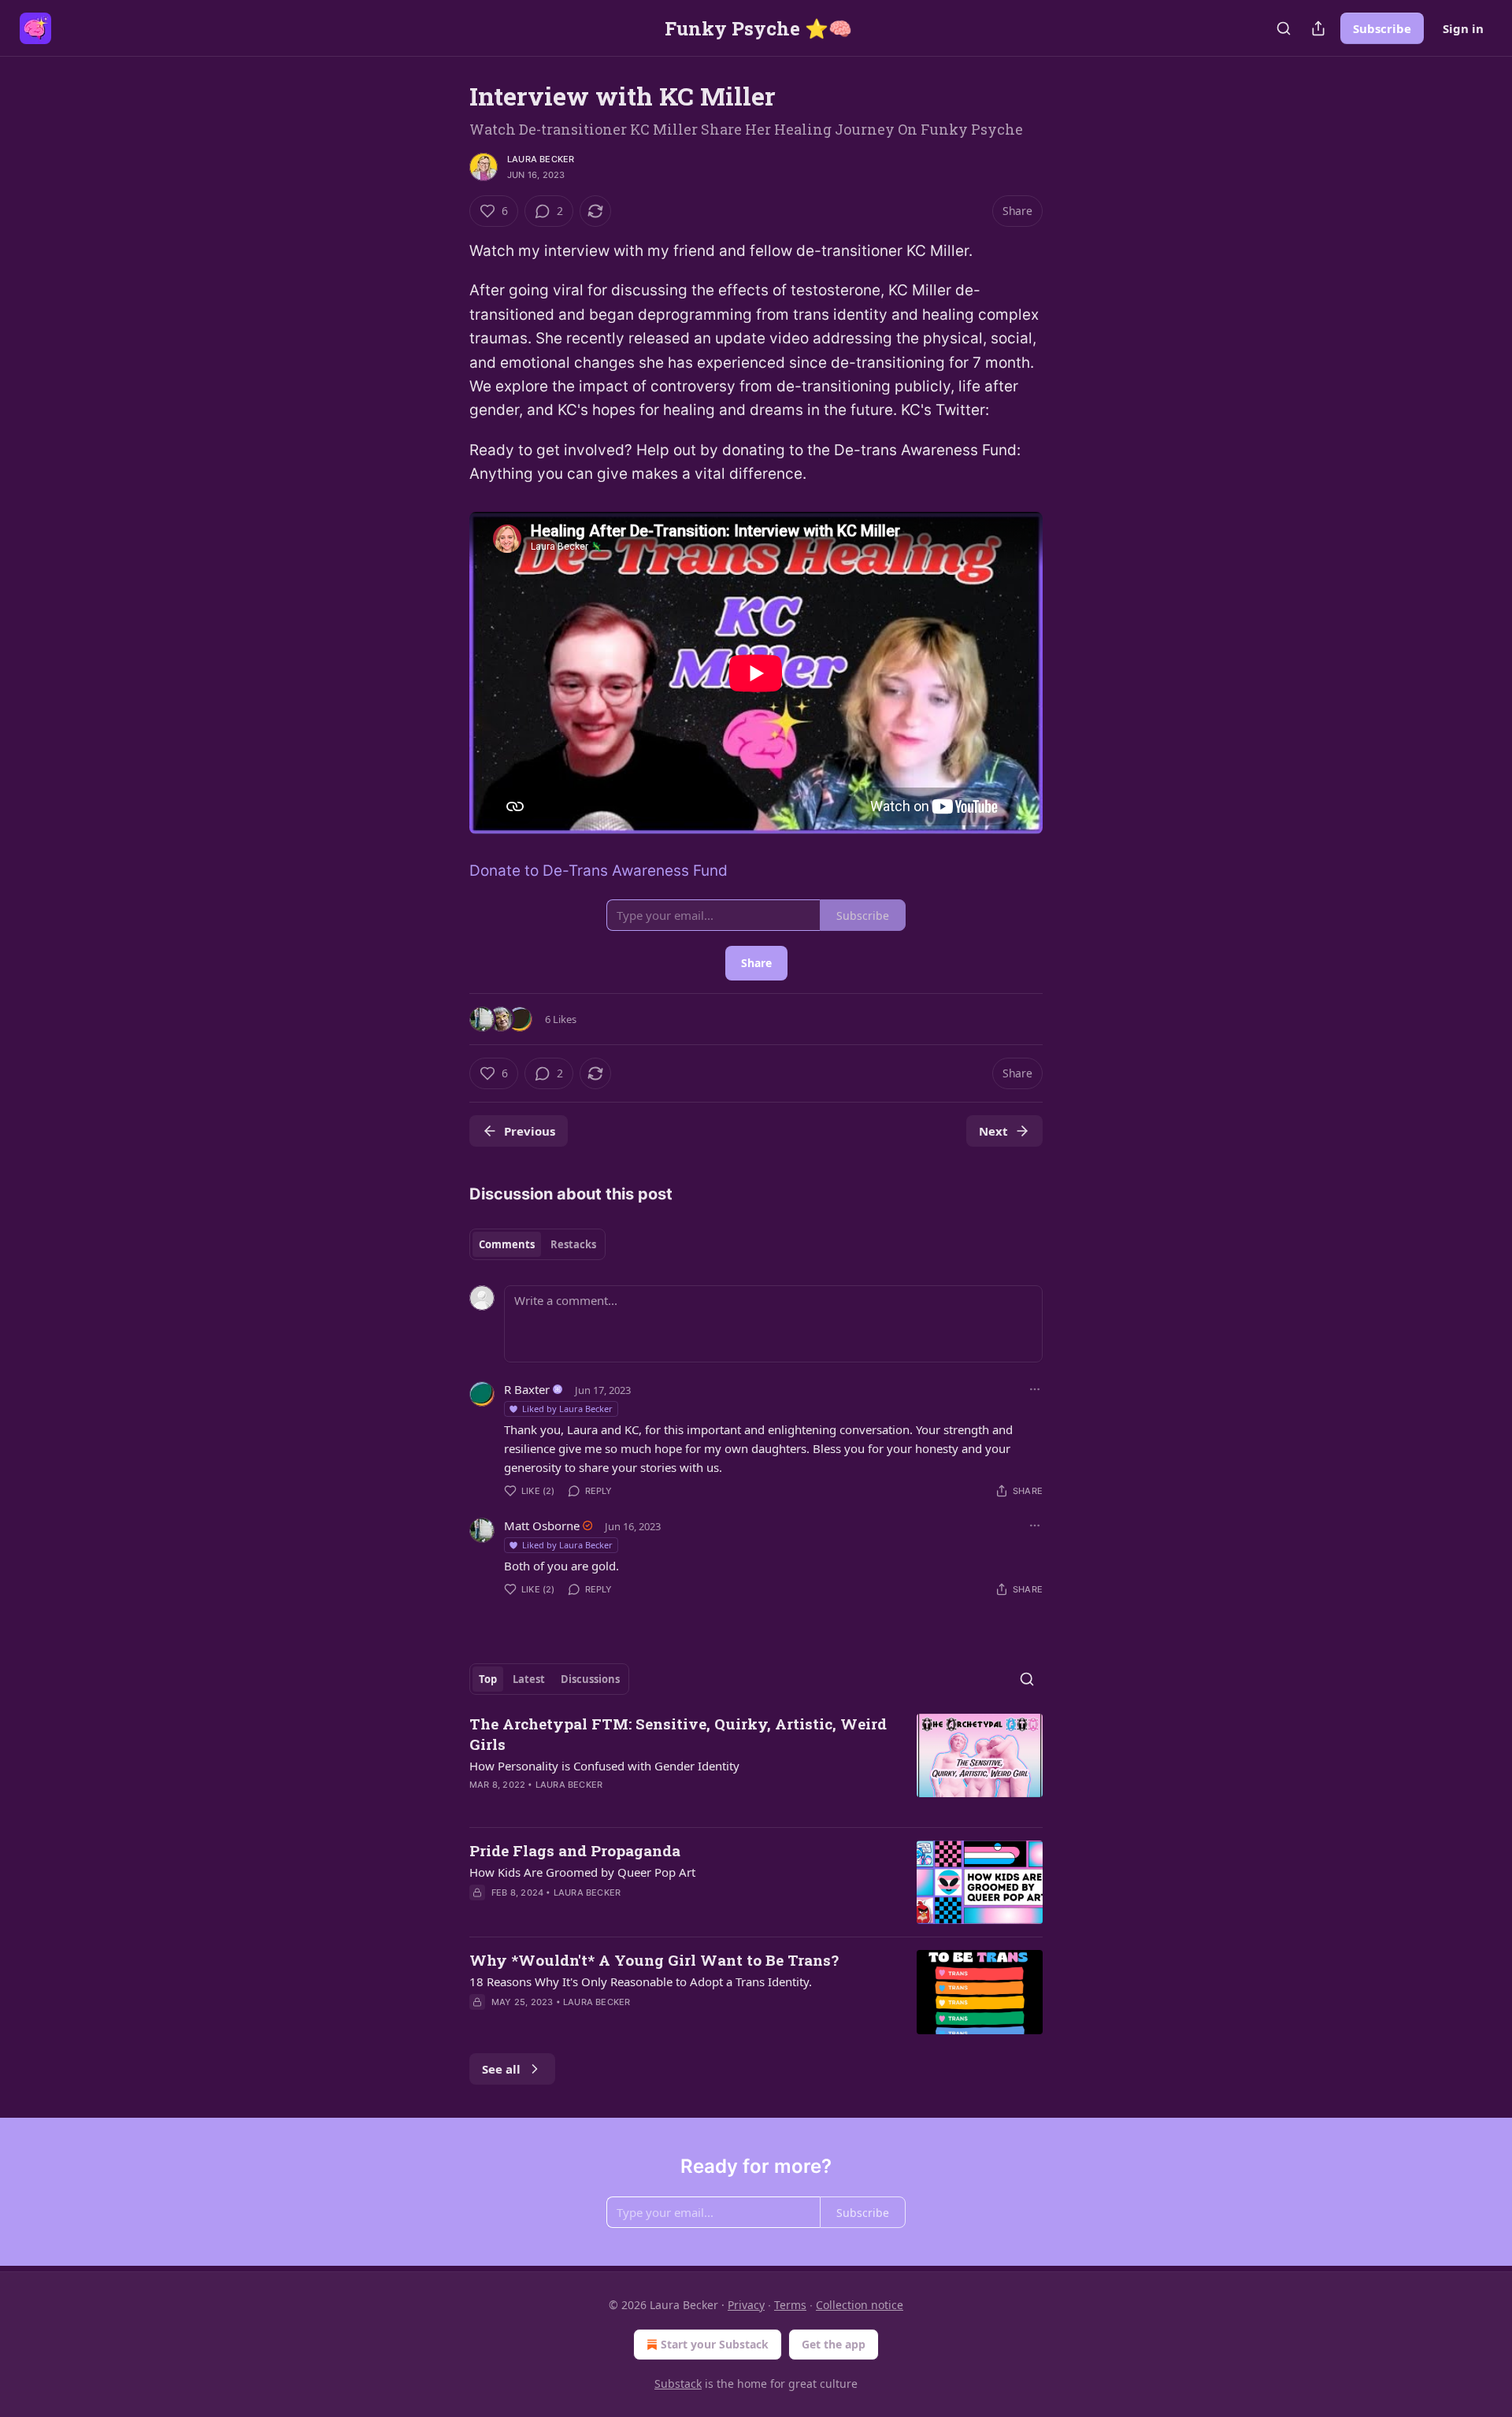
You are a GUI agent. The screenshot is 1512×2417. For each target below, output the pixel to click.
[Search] (1284, 28)
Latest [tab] (529, 1679)
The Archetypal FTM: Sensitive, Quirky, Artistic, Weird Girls (678, 1734)
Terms (790, 2305)
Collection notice (860, 2305)
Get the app (834, 2344)
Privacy (746, 2305)
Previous (530, 1131)
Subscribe (1382, 28)
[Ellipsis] (1035, 1389)
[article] (756, 1764)
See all (501, 2069)
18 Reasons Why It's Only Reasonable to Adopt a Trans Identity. (641, 1981)
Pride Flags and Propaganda (575, 1850)
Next (993, 1131)
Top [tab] (488, 1679)
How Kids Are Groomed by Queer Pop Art (582, 1872)
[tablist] (537, 1244)
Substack (678, 2384)
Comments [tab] (507, 1244)
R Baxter (527, 1389)
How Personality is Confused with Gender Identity (604, 1766)
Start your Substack (715, 2344)
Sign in (1463, 28)
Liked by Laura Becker (567, 1409)
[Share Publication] (1318, 28)
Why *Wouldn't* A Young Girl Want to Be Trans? (654, 1960)
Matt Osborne (542, 1525)
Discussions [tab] (590, 1679)
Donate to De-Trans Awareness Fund (598, 871)
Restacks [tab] (573, 1244)
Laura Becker (541, 159)
